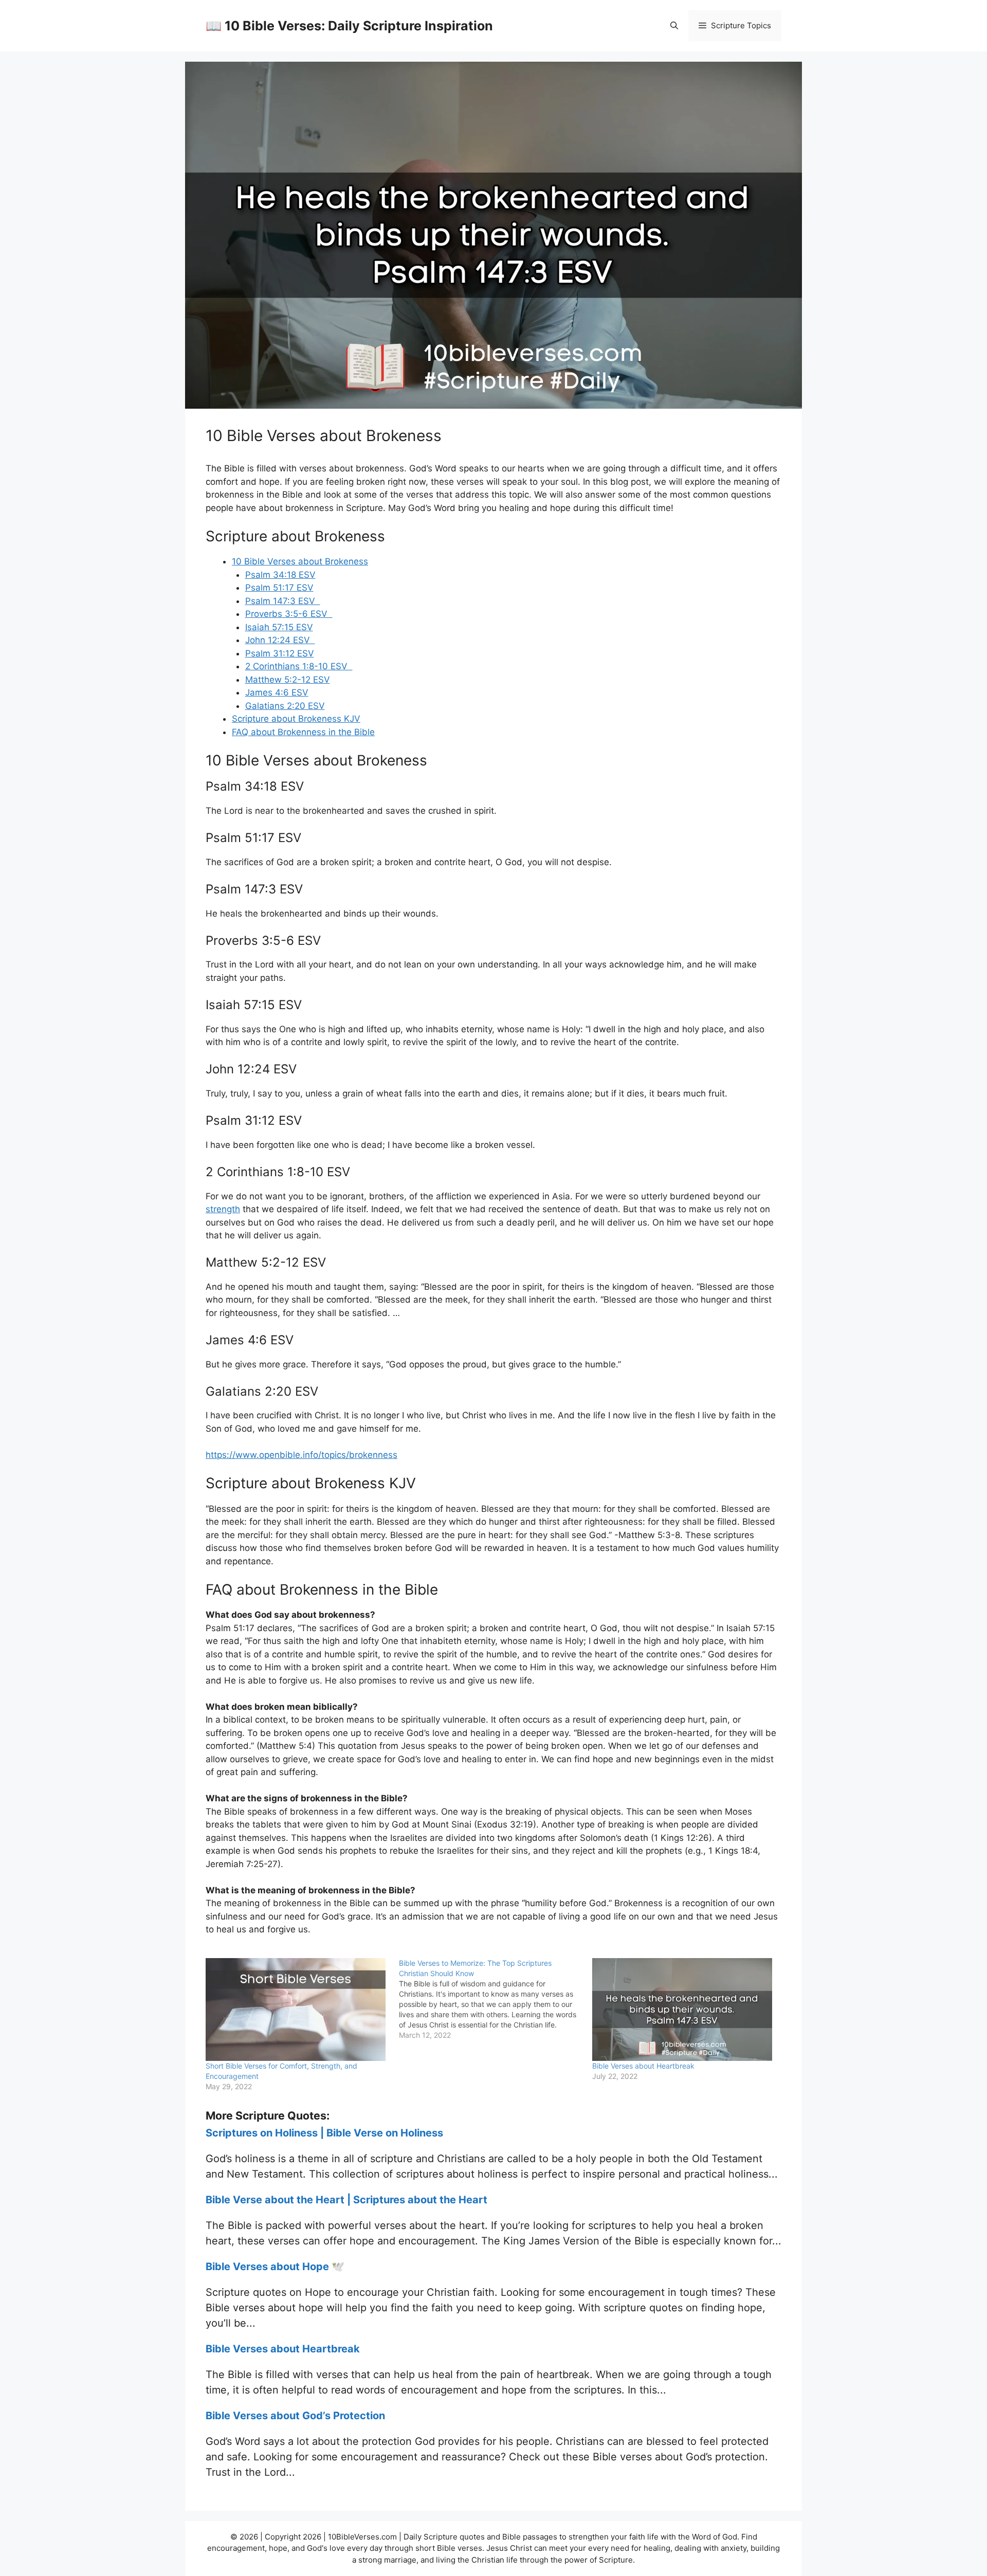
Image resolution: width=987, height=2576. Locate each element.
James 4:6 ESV (277, 692)
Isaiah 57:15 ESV (279, 627)
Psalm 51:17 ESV (279, 588)
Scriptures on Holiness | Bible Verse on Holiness (324, 2133)
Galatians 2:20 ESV (285, 706)
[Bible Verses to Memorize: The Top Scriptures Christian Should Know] (496, 1999)
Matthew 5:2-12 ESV (288, 680)
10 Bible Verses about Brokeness (300, 561)
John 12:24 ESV (280, 640)
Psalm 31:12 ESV (280, 653)
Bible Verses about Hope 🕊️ (275, 2267)
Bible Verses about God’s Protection (295, 2416)
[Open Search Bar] (674, 26)
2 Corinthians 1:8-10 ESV (299, 666)
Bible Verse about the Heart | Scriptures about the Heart (346, 2200)
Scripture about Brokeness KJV (296, 719)
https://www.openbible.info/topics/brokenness (301, 1455)
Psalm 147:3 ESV (283, 601)
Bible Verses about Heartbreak (643, 2066)
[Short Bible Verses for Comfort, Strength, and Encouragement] (297, 2009)
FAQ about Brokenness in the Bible (303, 732)
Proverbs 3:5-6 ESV (289, 614)
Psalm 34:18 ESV (280, 575)
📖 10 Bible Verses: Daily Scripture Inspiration (349, 26)
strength (223, 1209)
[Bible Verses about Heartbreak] (684, 2009)
